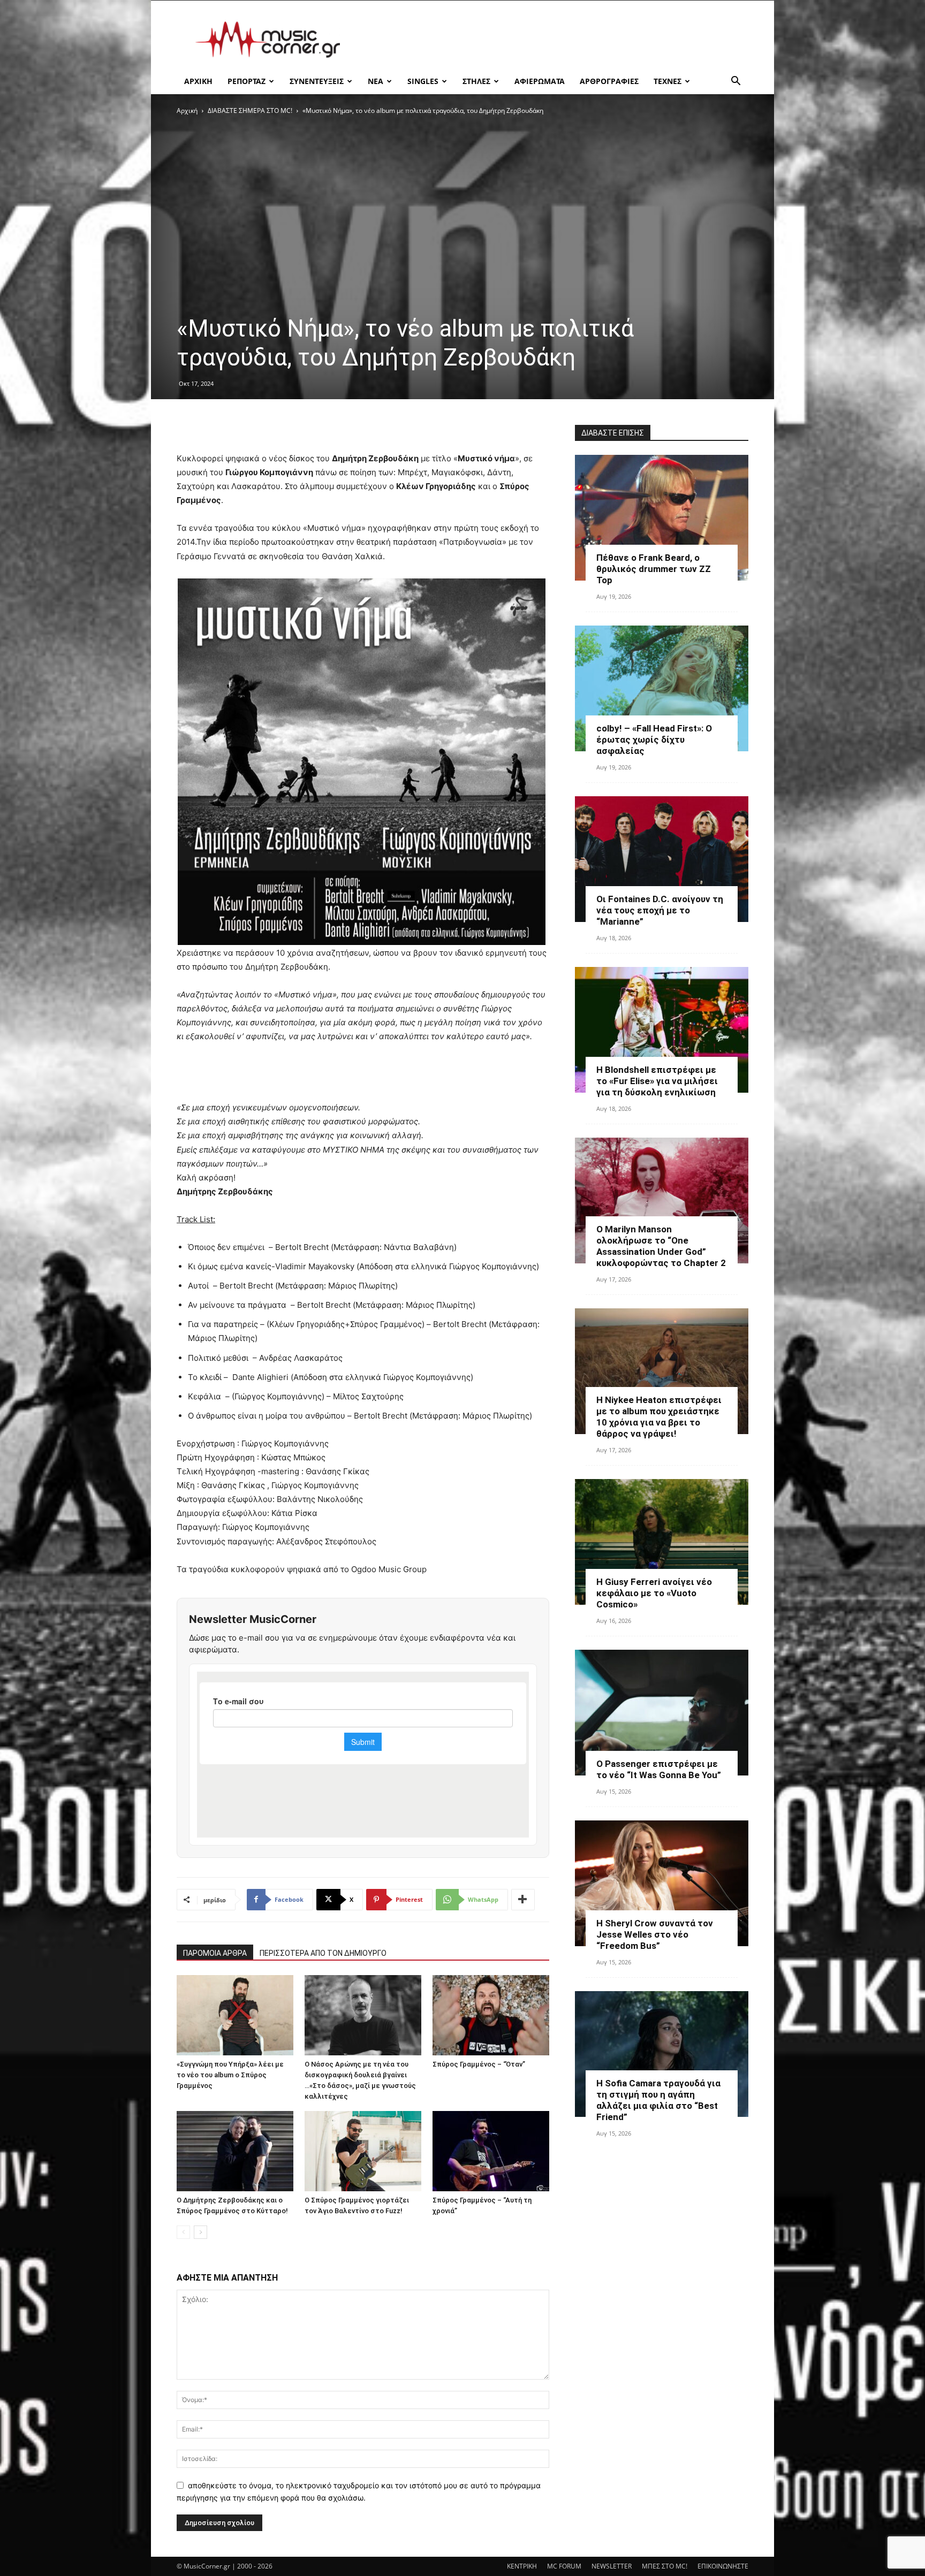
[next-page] (200, 2232)
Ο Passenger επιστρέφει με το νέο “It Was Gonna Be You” (659, 1769)
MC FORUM (564, 2566)
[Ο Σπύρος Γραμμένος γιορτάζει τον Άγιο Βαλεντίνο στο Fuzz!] (363, 2151)
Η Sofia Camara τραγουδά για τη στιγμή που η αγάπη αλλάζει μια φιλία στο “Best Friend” (658, 2100)
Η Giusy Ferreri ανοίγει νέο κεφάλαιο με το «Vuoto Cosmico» (654, 1593)
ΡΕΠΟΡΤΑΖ (247, 81)
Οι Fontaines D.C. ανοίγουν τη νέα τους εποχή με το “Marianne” (660, 910)
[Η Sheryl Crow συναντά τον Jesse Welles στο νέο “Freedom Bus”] (662, 1883)
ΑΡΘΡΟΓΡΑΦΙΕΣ (609, 81)
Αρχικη (198, 81)
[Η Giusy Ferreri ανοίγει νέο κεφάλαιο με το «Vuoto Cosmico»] (662, 1542)
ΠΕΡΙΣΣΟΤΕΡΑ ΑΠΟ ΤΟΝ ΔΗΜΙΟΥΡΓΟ (323, 1953)
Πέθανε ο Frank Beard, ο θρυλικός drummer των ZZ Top (654, 569)
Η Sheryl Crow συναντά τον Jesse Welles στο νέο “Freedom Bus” (655, 1934)
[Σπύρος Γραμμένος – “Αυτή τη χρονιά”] (491, 2151)
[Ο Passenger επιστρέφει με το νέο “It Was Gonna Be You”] (662, 1713)
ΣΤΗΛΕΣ (476, 81)
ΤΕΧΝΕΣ (668, 81)
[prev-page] (183, 2232)
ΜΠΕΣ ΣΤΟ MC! (665, 2566)
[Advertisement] (554, 40)
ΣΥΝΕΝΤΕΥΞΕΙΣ (317, 81)
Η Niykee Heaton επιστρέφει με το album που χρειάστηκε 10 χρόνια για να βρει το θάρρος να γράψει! (659, 1417)
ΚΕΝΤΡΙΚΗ (522, 2566)
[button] (736, 82)
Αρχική (187, 110)
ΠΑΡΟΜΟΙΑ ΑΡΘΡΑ (215, 1953)
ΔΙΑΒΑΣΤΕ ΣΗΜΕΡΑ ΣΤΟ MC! (250, 110)
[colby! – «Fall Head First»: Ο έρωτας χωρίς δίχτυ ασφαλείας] (662, 688)
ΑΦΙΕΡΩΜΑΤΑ (540, 81)
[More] (523, 1900)
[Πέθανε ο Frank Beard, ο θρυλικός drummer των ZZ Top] (662, 518)
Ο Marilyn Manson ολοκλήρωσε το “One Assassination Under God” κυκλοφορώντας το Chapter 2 (661, 1246)
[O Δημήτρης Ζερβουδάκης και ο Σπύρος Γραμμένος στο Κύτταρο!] (235, 2151)
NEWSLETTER (612, 2566)
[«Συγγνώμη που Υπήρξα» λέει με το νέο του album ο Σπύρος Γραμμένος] (235, 2015)
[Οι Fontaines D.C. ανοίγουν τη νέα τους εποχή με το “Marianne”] (662, 859)
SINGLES (423, 81)
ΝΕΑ (376, 81)
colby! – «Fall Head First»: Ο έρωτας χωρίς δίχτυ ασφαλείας (654, 740)
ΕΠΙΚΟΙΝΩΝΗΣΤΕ (723, 2566)
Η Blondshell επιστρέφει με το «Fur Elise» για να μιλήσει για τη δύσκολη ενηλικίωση (657, 1081)
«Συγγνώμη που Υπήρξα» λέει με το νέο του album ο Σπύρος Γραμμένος (230, 2075)
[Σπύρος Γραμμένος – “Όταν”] (491, 2015)
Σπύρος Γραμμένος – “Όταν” (479, 2064)
